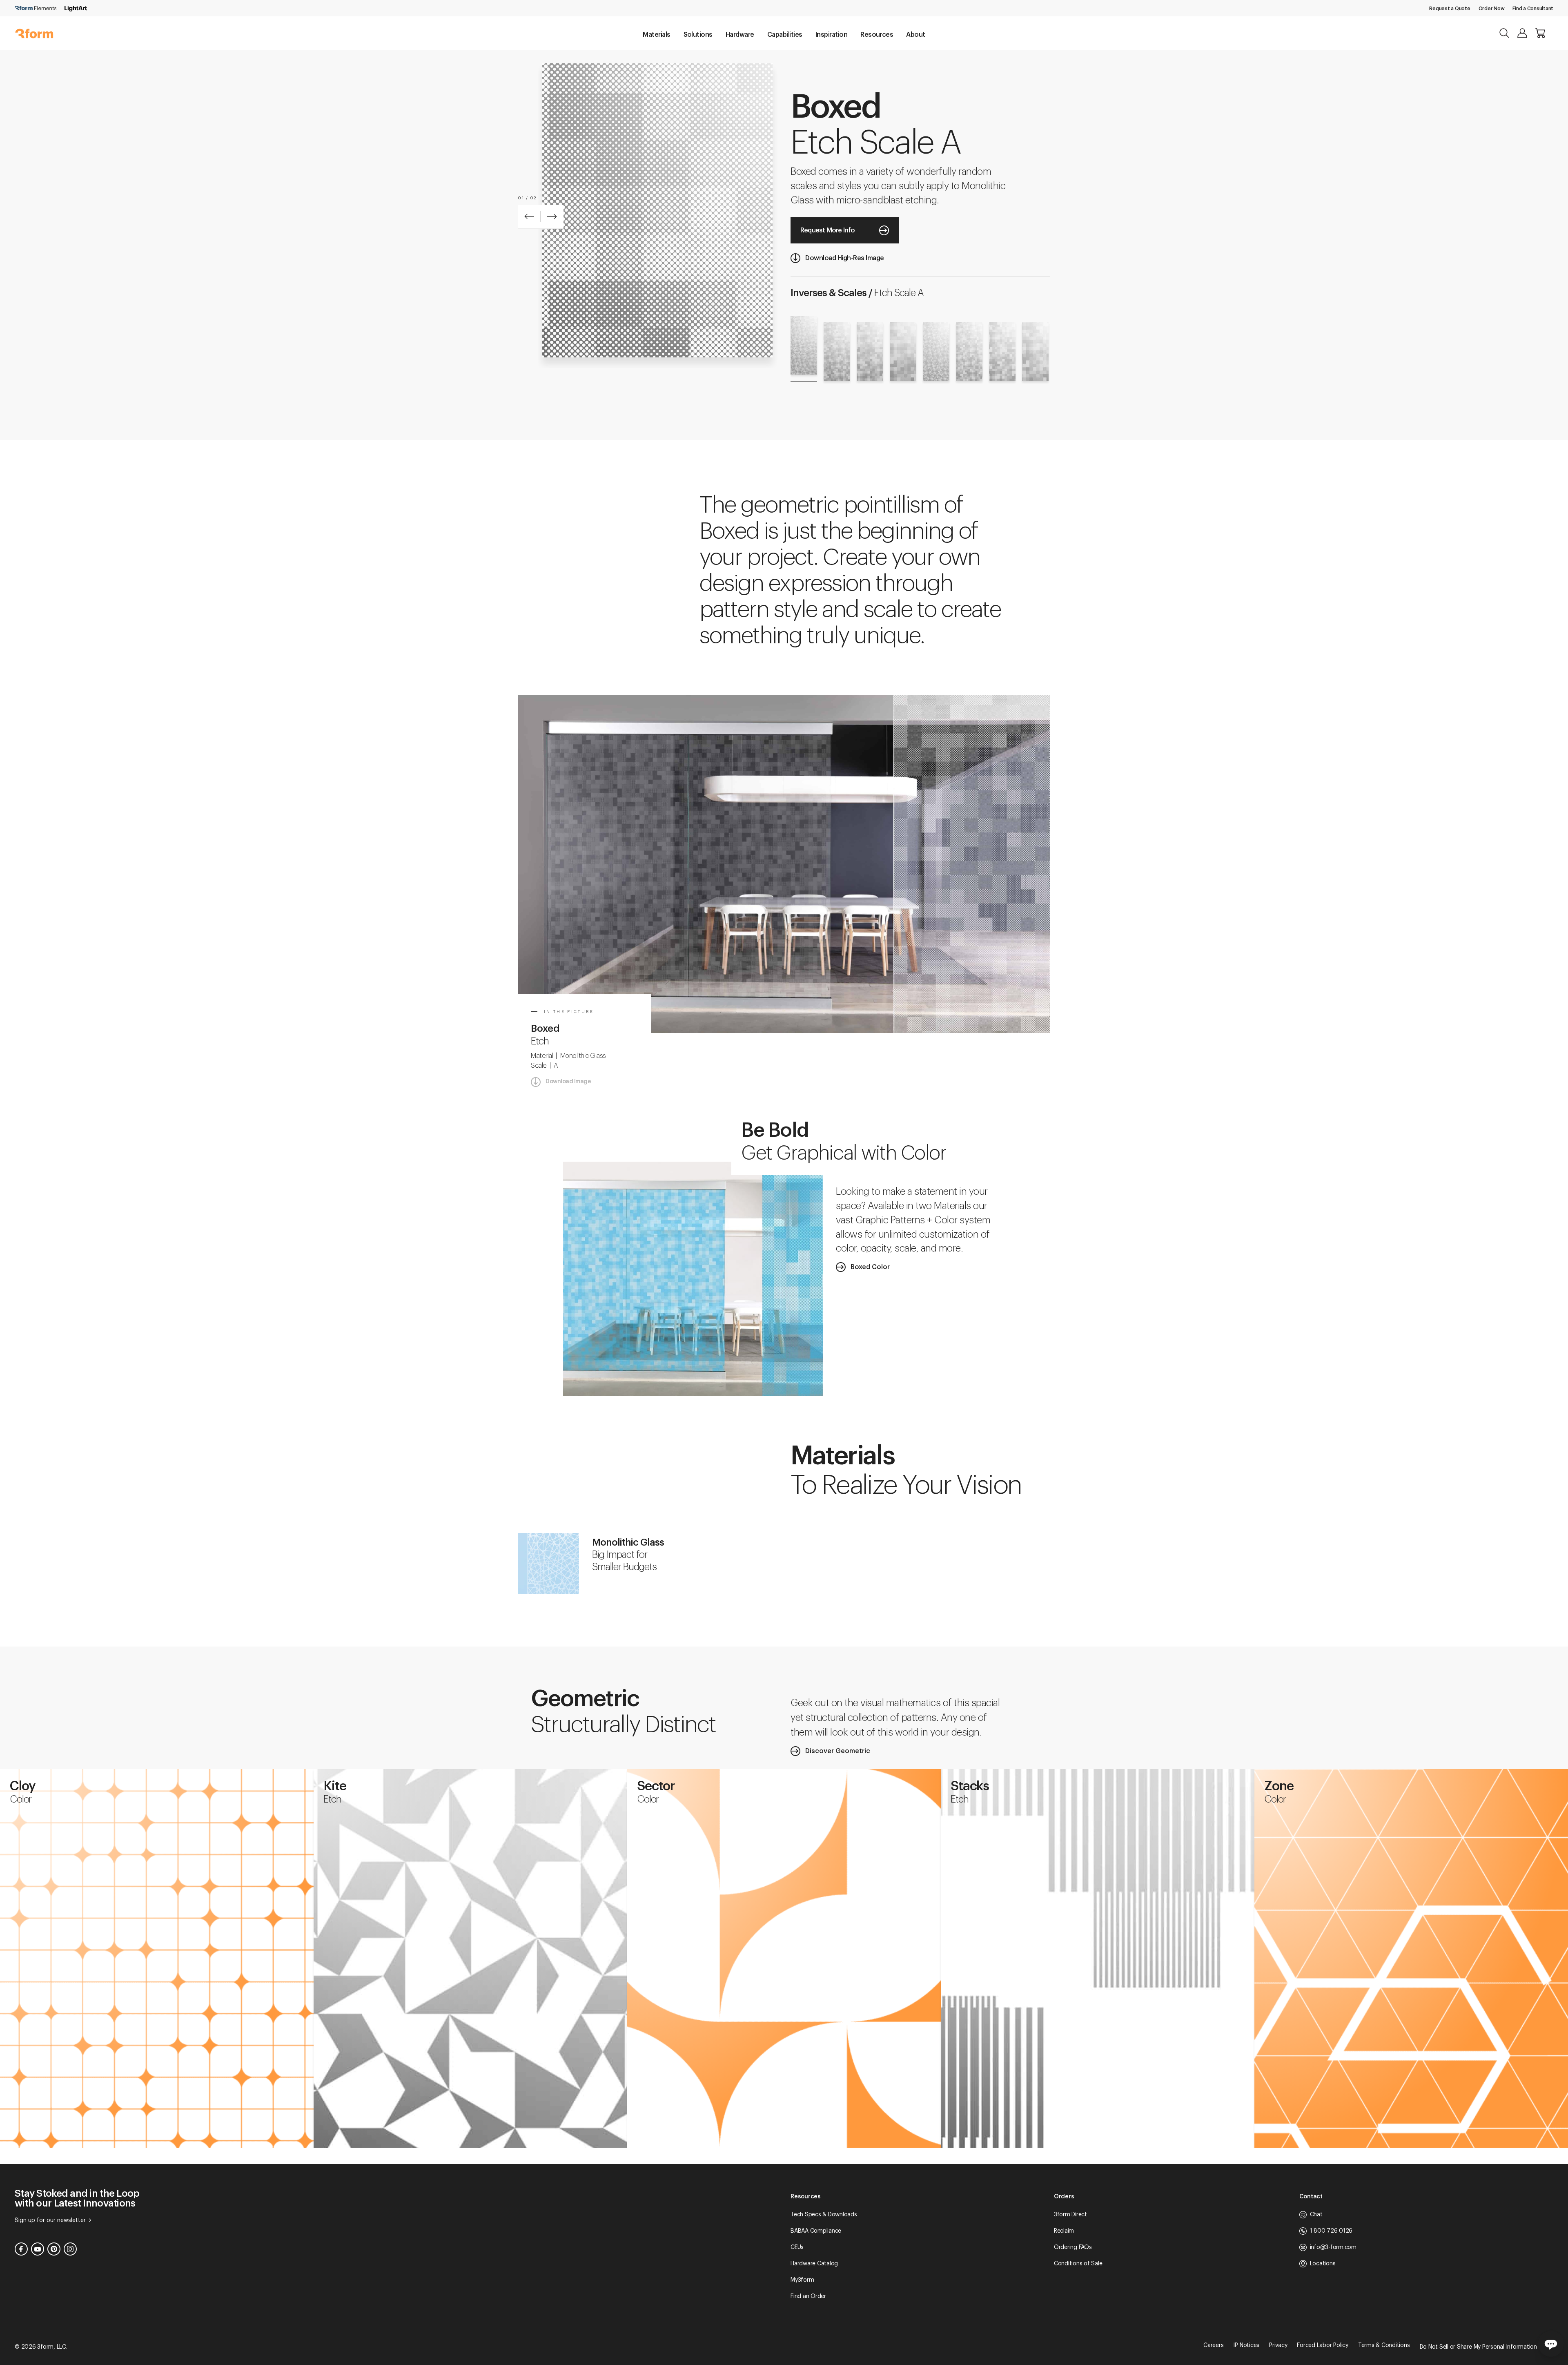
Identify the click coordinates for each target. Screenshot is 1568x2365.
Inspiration (831, 35)
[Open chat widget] (1551, 2344)
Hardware (740, 35)
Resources (877, 35)
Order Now (1492, 9)
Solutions (698, 35)
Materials (656, 35)
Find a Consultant (1533, 9)
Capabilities (785, 35)
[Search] (1504, 33)
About (915, 35)
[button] (529, 216)
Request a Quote (1450, 9)
